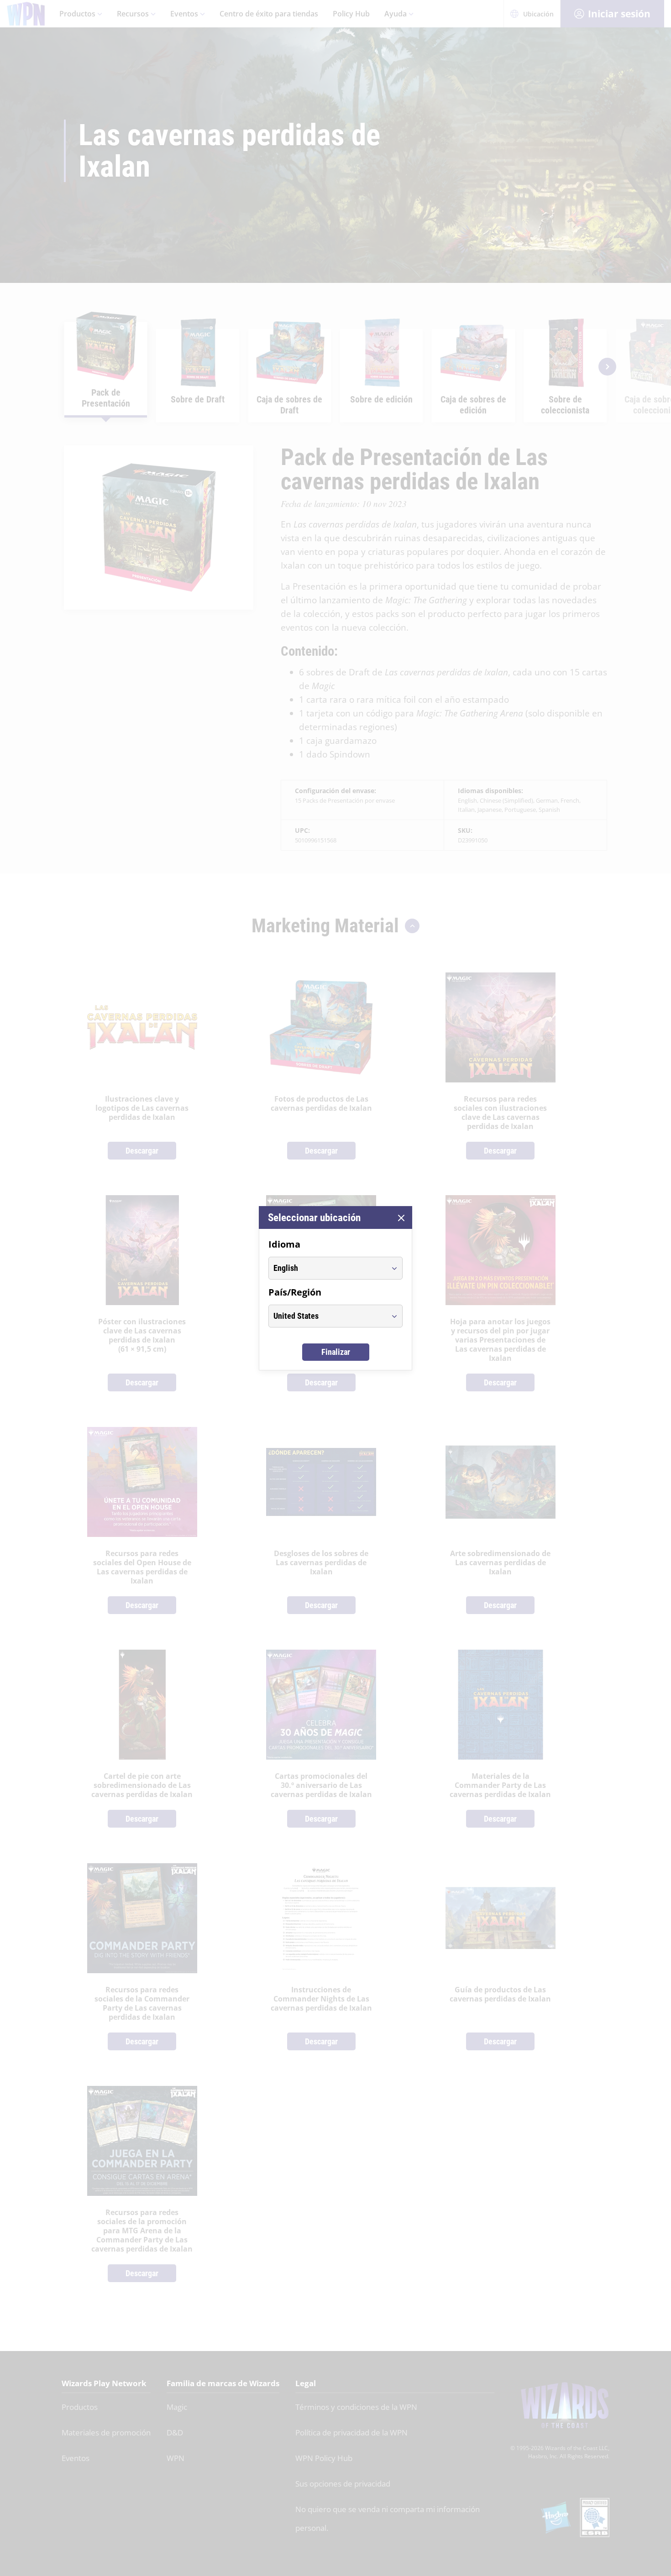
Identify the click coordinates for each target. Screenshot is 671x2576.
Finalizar (336, 1352)
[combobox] (327, 1268)
